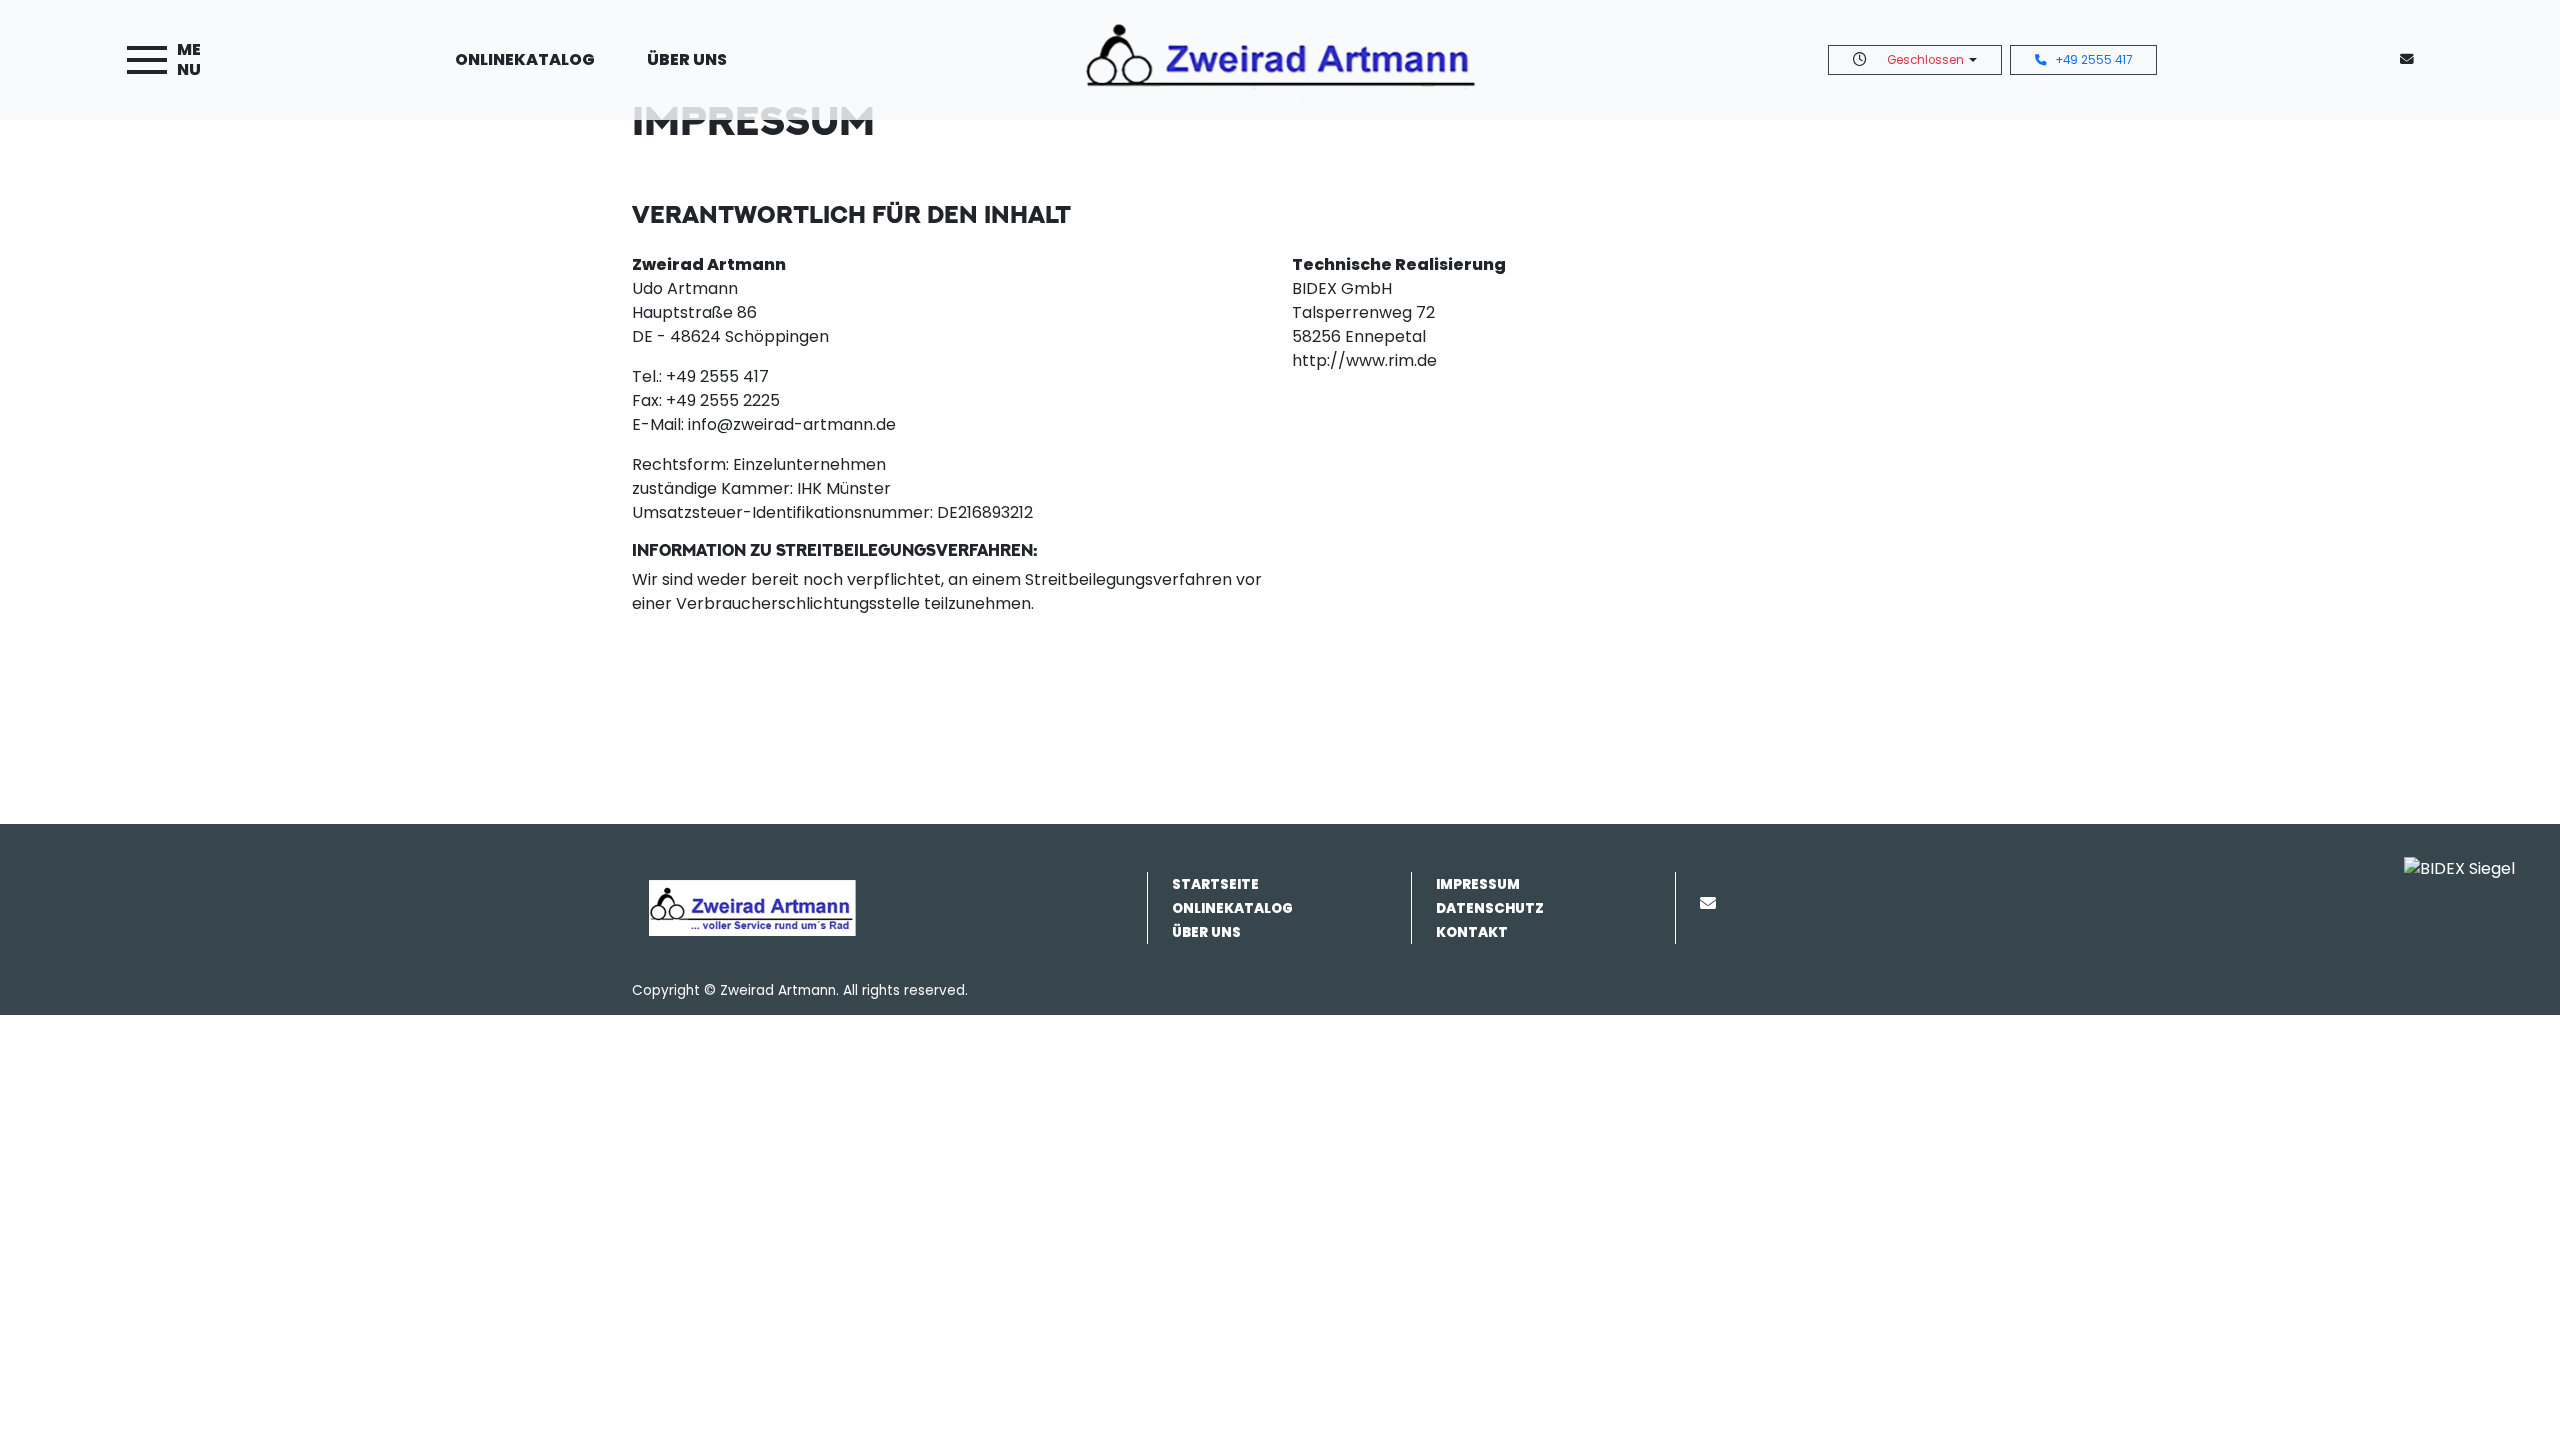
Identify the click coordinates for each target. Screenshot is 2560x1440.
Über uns (687, 59)
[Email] (1712, 903)
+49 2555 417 (2093, 60)
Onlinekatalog (525, 59)
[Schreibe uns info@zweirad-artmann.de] (2411, 59)
